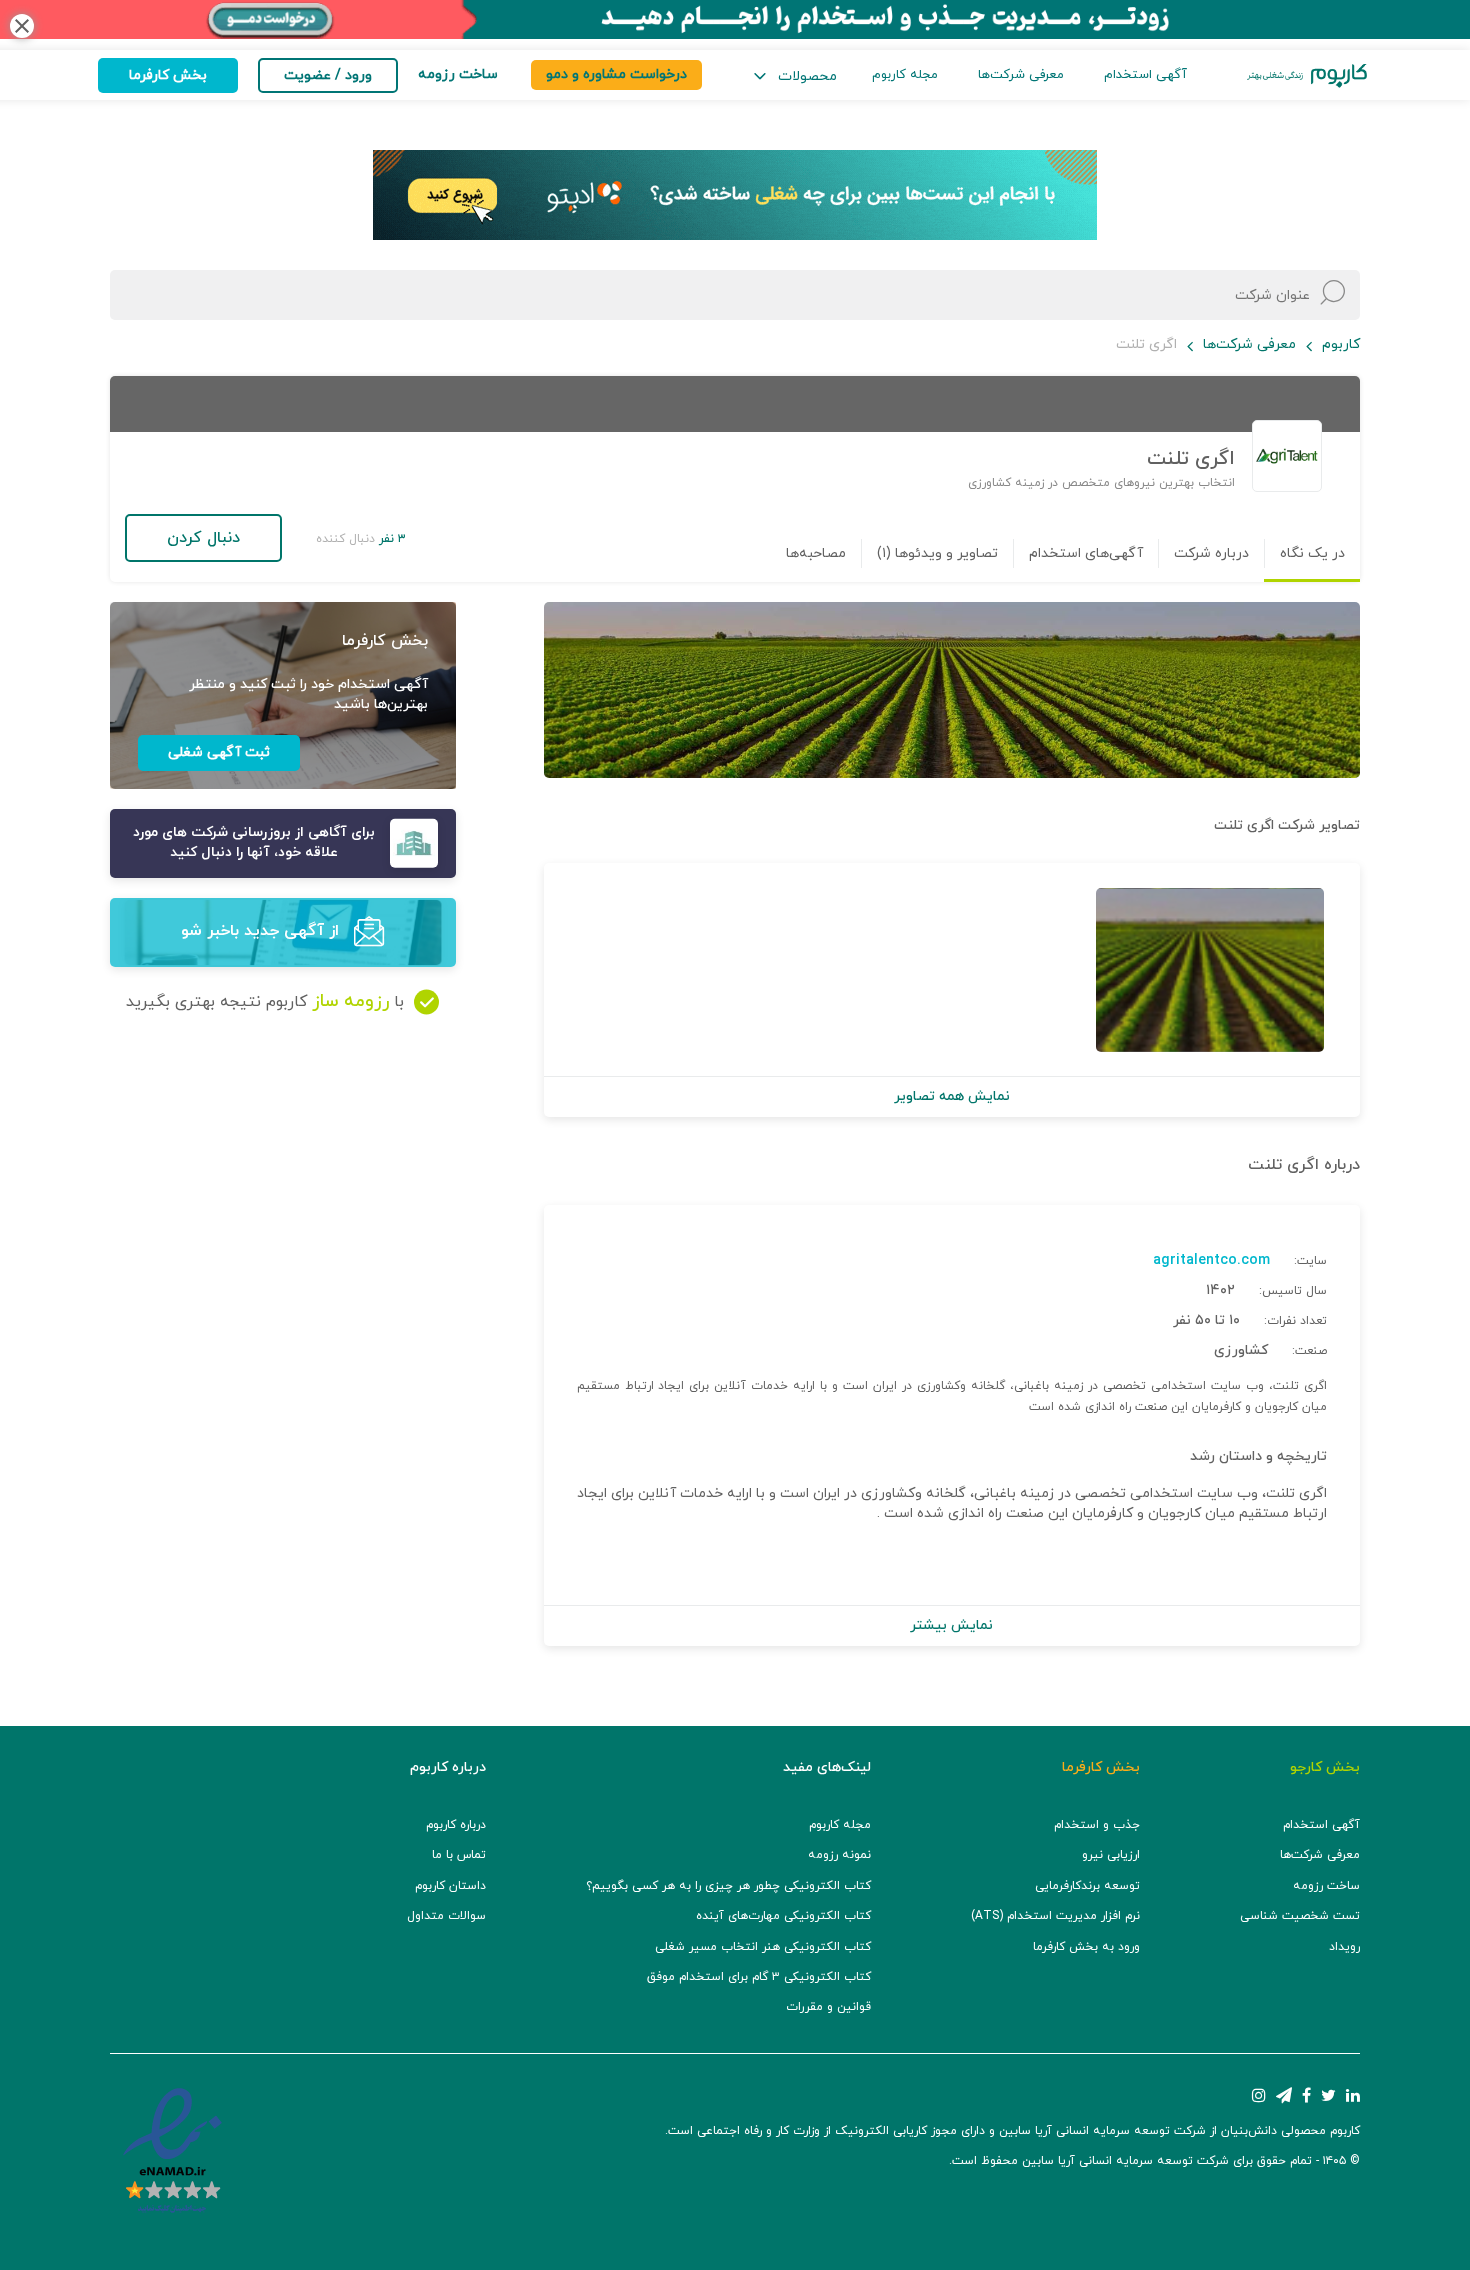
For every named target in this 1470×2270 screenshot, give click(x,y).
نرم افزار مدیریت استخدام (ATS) (1055, 1916)
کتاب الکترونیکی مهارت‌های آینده (783, 1916)
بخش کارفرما (168, 75)
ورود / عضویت (328, 75)
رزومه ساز (350, 1001)
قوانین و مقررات (828, 2007)
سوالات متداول (446, 1916)
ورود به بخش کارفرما (1086, 1947)
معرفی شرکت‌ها (1021, 75)
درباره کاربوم (456, 1825)
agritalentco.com (1211, 1260)
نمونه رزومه (839, 1855)
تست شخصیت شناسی (1300, 1916)
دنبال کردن (203, 538)
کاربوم (1341, 344)
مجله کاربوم (905, 75)
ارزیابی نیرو (1111, 1855)
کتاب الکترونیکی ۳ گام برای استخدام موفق (759, 1977)
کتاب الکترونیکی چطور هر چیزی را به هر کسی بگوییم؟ (728, 1886)
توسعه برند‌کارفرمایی (1087, 1886)
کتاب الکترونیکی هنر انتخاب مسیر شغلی (763, 1947)
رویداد (1344, 1947)
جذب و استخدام (1097, 1825)
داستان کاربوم (450, 1886)
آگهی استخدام (1145, 75)
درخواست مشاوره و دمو (616, 74)
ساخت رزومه (1326, 1886)
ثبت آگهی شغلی (219, 752)
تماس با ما (459, 1855)
